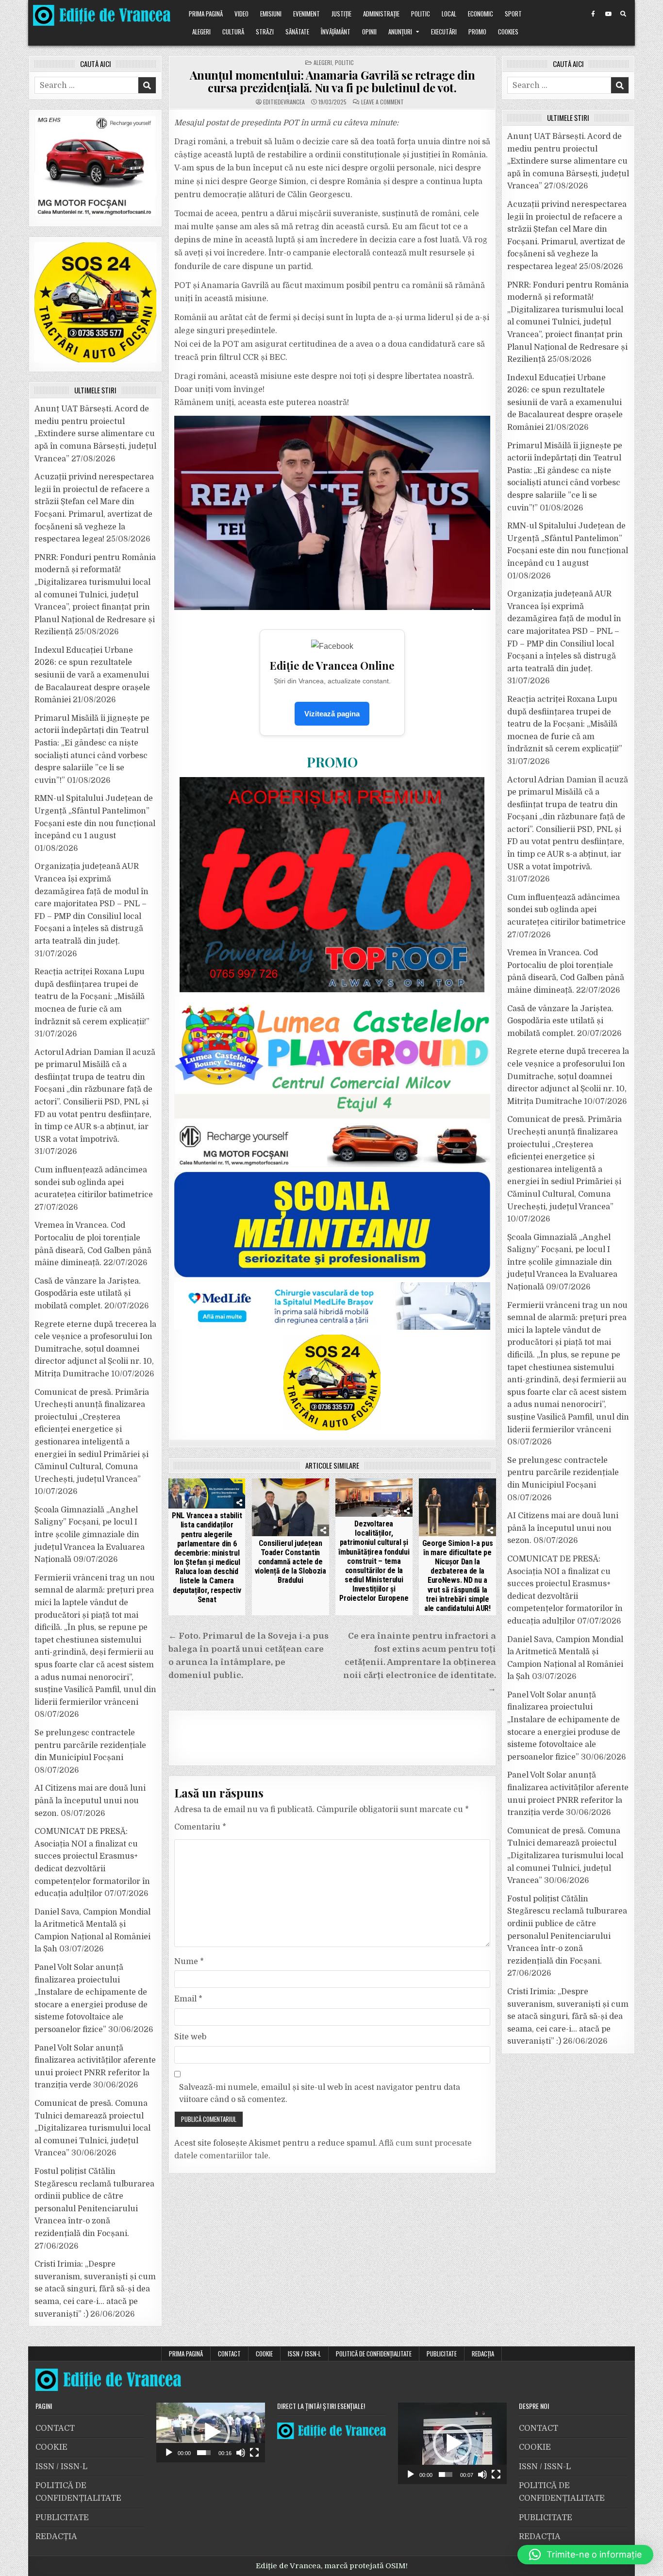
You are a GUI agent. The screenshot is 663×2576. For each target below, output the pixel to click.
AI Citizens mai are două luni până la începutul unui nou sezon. (90, 1801)
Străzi (265, 32)
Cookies (508, 32)
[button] (211, 2432)
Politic (421, 14)
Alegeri (201, 32)
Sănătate (297, 32)
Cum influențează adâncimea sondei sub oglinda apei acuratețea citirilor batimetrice (94, 1182)
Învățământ (336, 32)
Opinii (369, 32)
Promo (477, 32)
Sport (513, 14)
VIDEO (241, 14)
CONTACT (229, 2354)
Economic (481, 14)
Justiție (341, 14)
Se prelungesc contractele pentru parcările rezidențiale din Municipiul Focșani (90, 1745)
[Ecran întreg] (254, 2453)
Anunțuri (400, 32)
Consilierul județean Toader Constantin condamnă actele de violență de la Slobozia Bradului (290, 1562)
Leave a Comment (382, 102)
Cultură (233, 32)
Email (188, 1999)
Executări (444, 32)
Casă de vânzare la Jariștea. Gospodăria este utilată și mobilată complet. (88, 1294)
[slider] (204, 2453)
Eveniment (307, 14)
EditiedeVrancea (284, 102)
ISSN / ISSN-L (304, 2354)
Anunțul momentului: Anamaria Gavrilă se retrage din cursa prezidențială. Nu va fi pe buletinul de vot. (332, 81)
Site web (190, 2037)
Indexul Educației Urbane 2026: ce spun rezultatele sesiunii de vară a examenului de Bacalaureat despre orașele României (92, 675)
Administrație (381, 14)
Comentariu (200, 1827)
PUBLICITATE (442, 2354)
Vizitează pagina (332, 714)
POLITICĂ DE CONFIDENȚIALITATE (374, 2354)
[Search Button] (623, 14)
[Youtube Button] (608, 14)
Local (449, 14)
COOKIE (264, 2354)
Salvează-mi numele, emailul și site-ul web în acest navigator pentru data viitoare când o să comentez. (320, 2094)
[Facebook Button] (593, 14)
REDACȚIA (483, 2354)
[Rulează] (169, 2453)
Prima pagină (206, 14)
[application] (211, 2432)
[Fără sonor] (241, 2453)
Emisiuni (271, 14)
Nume (189, 1962)
